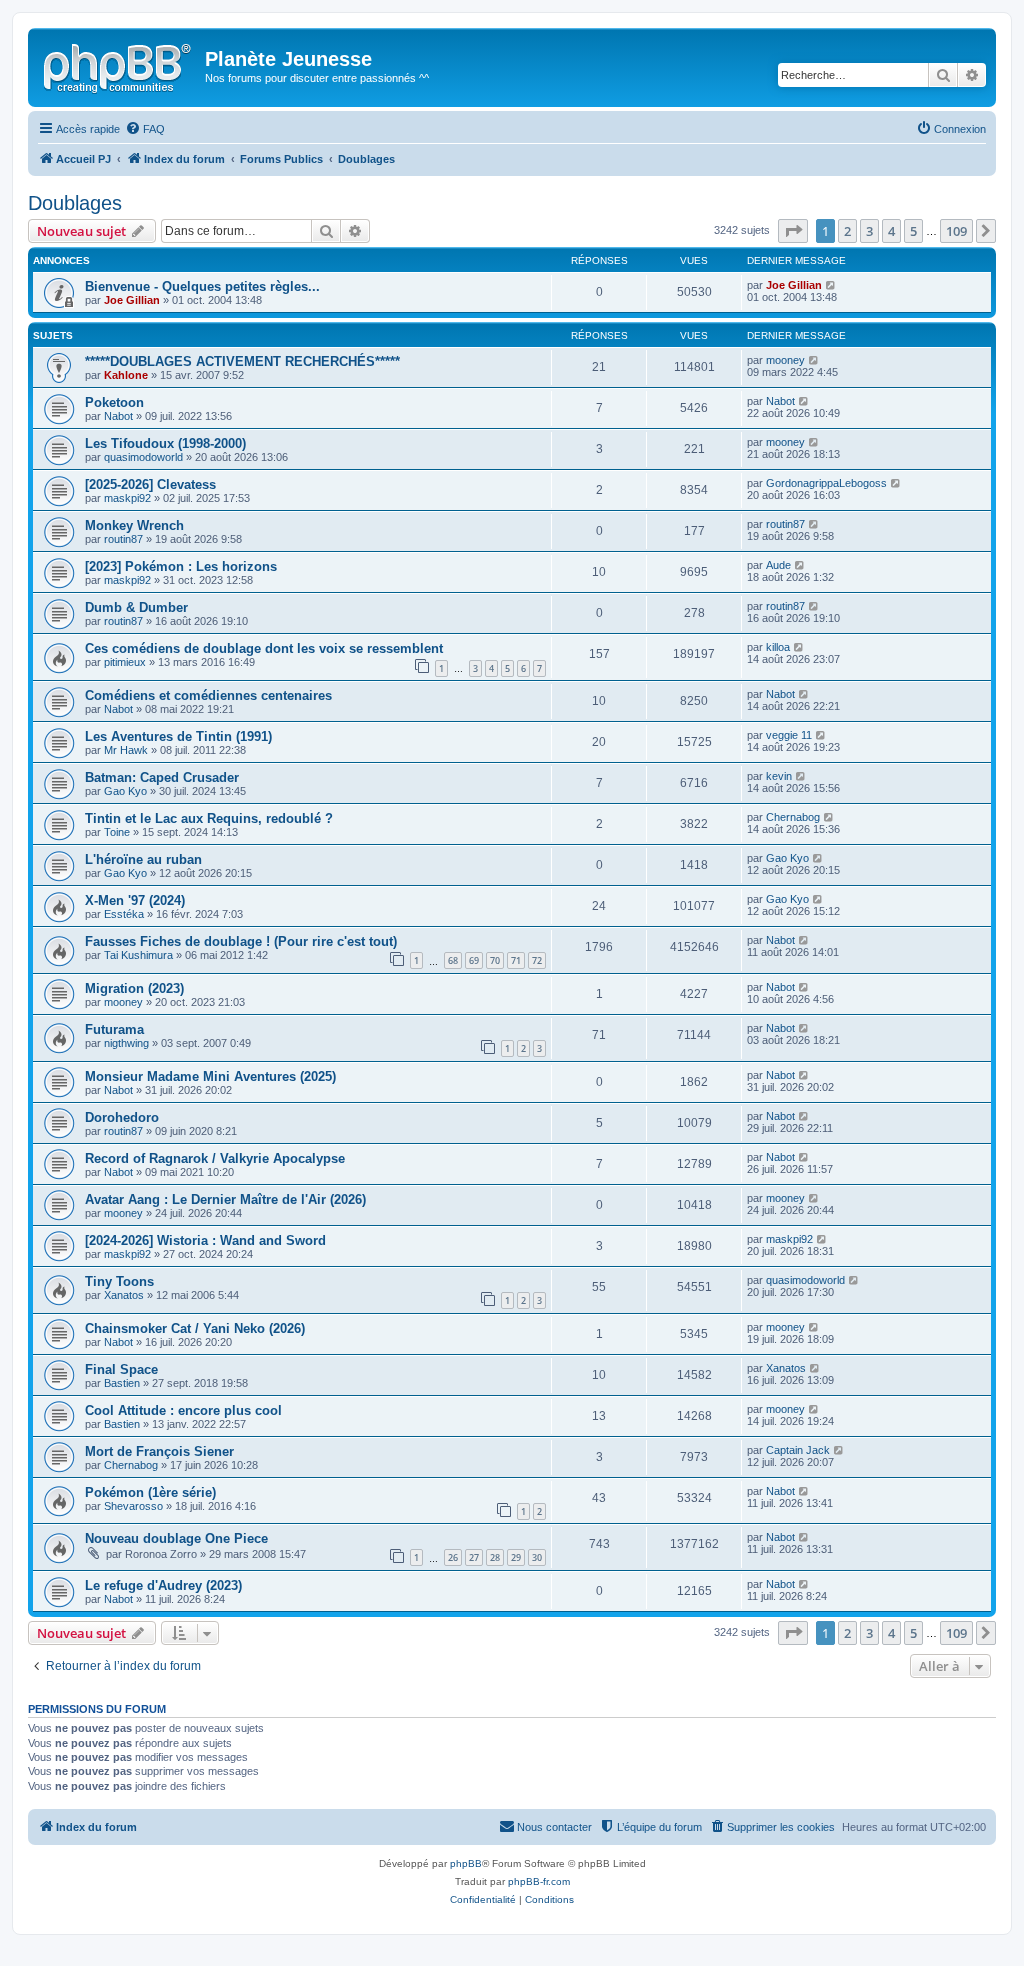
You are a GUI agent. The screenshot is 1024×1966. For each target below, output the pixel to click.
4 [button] (891, 231)
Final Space (121, 1369)
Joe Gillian (132, 300)
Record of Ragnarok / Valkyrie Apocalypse (215, 1158)
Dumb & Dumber (136, 607)
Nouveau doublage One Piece (176, 1538)
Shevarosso (133, 1506)
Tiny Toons (119, 1281)
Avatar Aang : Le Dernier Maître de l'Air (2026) (225, 1199)
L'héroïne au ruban (143, 859)
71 (516, 960)
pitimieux (125, 662)
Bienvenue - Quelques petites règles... (202, 286)
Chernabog (793, 817)
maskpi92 (127, 498)
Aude (778, 565)
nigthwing (126, 1043)
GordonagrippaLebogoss (826, 483)
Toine (117, 832)
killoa (778, 647)
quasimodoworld (143, 457)
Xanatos (124, 1295)
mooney (785, 360)
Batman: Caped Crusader (162, 777)
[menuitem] (145, 129)
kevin (779, 776)
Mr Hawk (126, 750)
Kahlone (126, 375)
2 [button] (847, 231)
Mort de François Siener (159, 1451)
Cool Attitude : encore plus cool (183, 1410)
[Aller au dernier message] (831, 285)
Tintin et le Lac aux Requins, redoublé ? (209, 818)
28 (495, 1557)
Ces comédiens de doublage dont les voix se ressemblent (264, 648)
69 (474, 960)
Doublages (75, 203)
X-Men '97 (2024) (135, 900)
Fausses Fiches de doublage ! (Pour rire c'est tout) (241, 941)
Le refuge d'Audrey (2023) (163, 1585)
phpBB (466, 1863)
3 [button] (869, 231)
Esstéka (124, 914)
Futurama (114, 1029)
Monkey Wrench (134, 525)
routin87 (123, 539)
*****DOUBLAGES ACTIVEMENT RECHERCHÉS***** (242, 361)
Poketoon (114, 402)
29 (516, 1557)
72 (537, 960)
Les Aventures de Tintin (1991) (178, 736)
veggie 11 (789, 735)
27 (474, 1557)
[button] (793, 231)
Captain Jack (798, 1450)
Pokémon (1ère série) (150, 1492)
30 (537, 1557)
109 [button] (956, 231)
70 (495, 960)
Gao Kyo (125, 791)
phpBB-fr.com (539, 1881)
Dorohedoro (122, 1117)
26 (453, 1557)
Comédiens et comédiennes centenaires (208, 695)
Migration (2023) (134, 988)
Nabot (118, 416)
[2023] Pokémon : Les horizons (181, 566)
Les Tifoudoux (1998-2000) (165, 443)
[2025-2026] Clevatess (150, 484)
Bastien (122, 1383)
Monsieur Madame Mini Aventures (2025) (210, 1076)
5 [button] (913, 231)
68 (453, 960)
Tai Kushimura (138, 955)
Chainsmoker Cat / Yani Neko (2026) (195, 1328)
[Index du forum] (119, 65)
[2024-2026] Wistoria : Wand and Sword (205, 1240)
